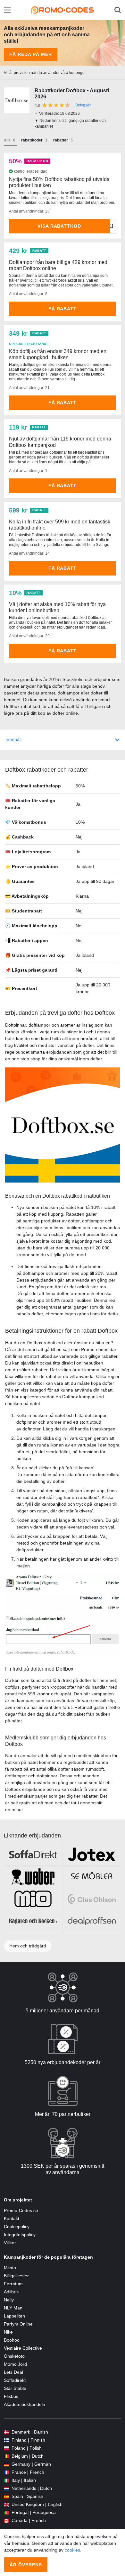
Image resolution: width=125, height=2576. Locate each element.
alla (7, 140)
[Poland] (6, 2448)
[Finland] (6, 2440)
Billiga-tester (16, 2276)
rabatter (61, 140)
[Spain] (6, 2496)
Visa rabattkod (59, 226)
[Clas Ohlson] (92, 1899)
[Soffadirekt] (33, 1854)
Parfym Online (18, 2324)
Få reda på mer (31, 54)
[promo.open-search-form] (118, 10)
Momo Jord (15, 2364)
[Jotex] (92, 1854)
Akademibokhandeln (25, 2404)
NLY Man (13, 2308)
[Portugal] (6, 2513)
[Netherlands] (6, 2488)
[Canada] (6, 2521)
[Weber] (33, 1877)
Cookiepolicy (17, 2227)
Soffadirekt (15, 2380)
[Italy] (6, 2480)
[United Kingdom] (6, 2504)
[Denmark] (6, 2432)
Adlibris (11, 2292)
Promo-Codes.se (21, 2210)
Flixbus (11, 2396)
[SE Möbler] (92, 1877)
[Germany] (6, 2464)
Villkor (10, 2243)
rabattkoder (32, 140)
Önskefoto (14, 2356)
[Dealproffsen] (92, 1921)
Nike (8, 2332)
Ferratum (13, 2284)
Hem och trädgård (28, 1946)
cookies (72, 2550)
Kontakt (12, 2218)
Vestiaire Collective (23, 2348)
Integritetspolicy (20, 2235)
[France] (6, 2472)
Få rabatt (63, 309)
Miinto (10, 2268)
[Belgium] (6, 2456)
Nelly (9, 2300)
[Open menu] (7, 10)
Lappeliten (14, 2316)
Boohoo (12, 2340)
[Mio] (33, 1899)
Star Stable (15, 2388)
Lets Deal (13, 2372)
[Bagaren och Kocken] (33, 1921)
